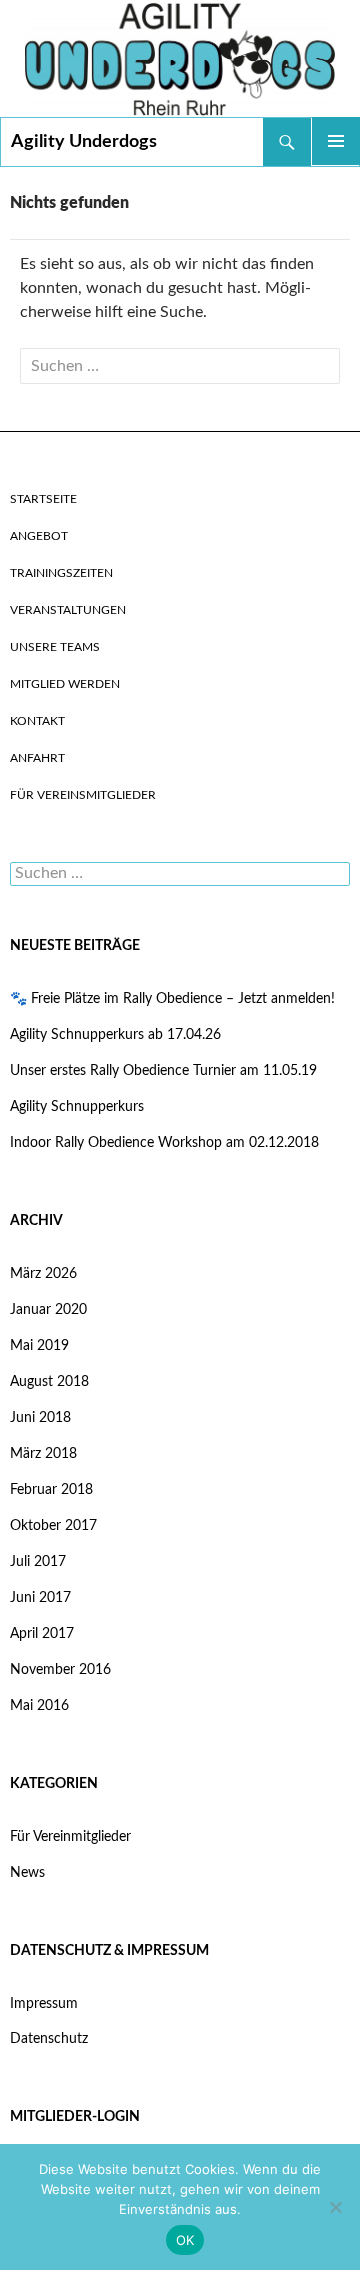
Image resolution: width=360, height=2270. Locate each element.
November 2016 (60, 1670)
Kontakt (37, 721)
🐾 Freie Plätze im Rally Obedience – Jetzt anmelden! (172, 999)
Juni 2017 (40, 1598)
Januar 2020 (48, 1310)
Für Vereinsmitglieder (83, 795)
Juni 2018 (40, 1418)
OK (185, 2240)
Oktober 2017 (53, 1526)
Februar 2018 (51, 1490)
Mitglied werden (65, 684)
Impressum (44, 2004)
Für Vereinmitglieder (70, 1837)
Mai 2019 (39, 1346)
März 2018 (43, 1454)
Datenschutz (49, 2039)
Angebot (39, 536)
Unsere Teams (55, 647)
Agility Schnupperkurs (77, 1107)
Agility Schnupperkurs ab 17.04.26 (115, 1035)
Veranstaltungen (68, 610)
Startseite (43, 499)
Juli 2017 (38, 1562)
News (27, 1873)
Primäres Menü (336, 141)
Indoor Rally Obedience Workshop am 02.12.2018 (164, 1143)
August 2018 (49, 1382)
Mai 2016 (39, 1706)
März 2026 (43, 1274)
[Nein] (335, 2207)
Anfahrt (37, 758)
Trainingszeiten (61, 573)
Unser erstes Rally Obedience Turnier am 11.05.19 (163, 1071)
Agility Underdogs (84, 142)
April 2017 (42, 1634)
